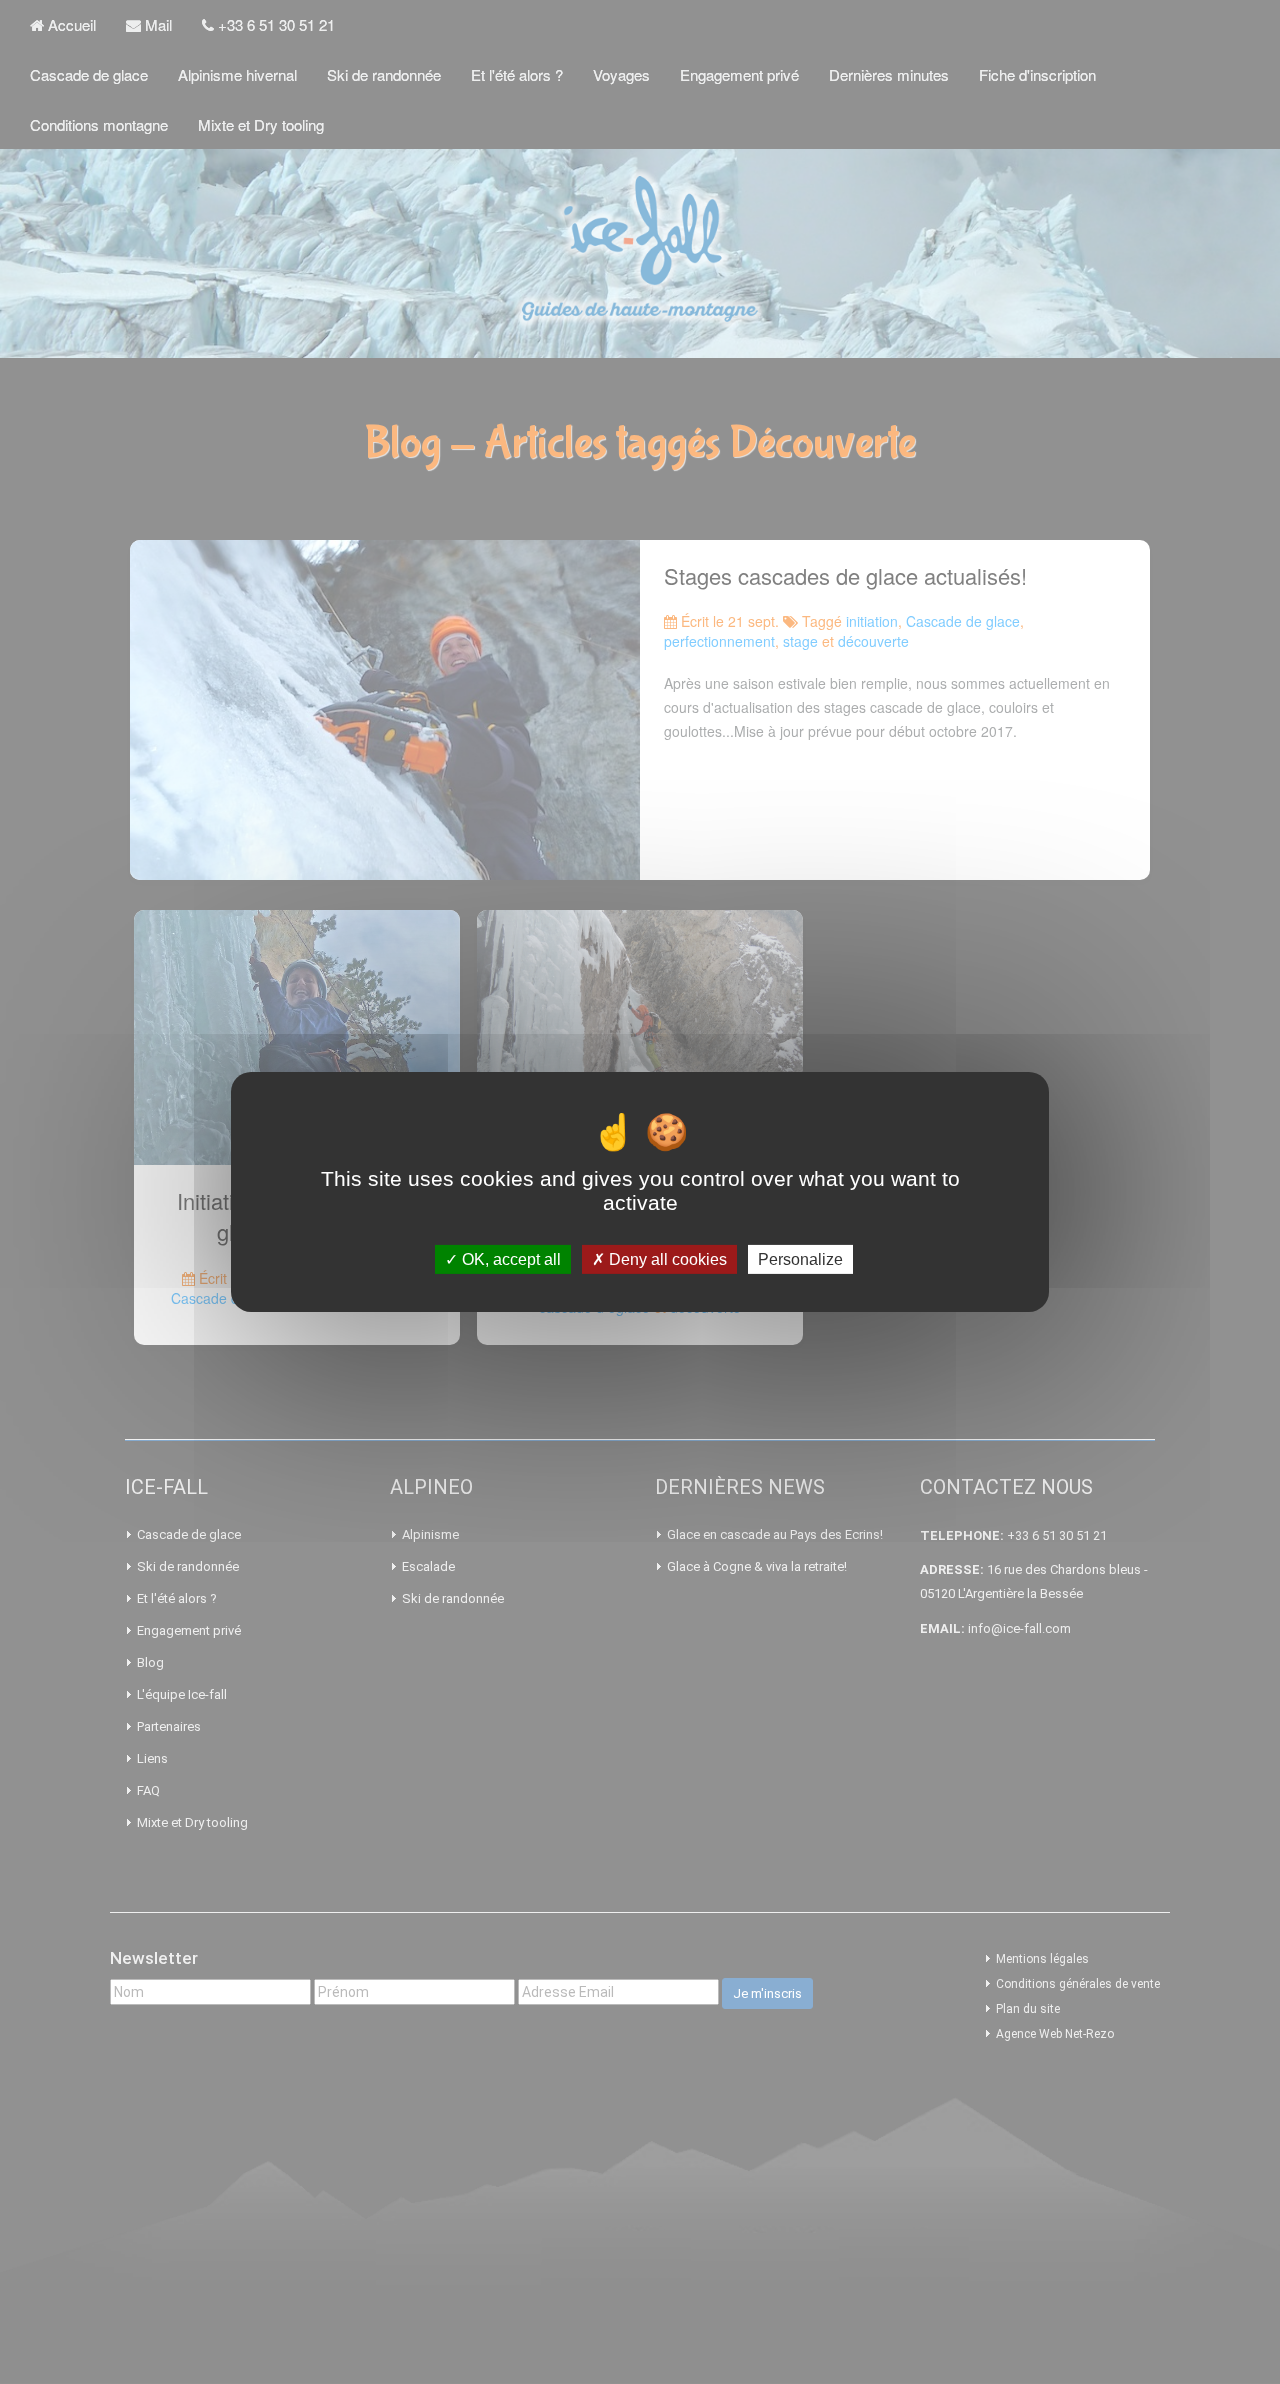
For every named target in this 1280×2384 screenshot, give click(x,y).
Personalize (800, 1259)
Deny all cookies (666, 1259)
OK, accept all (509, 1259)
